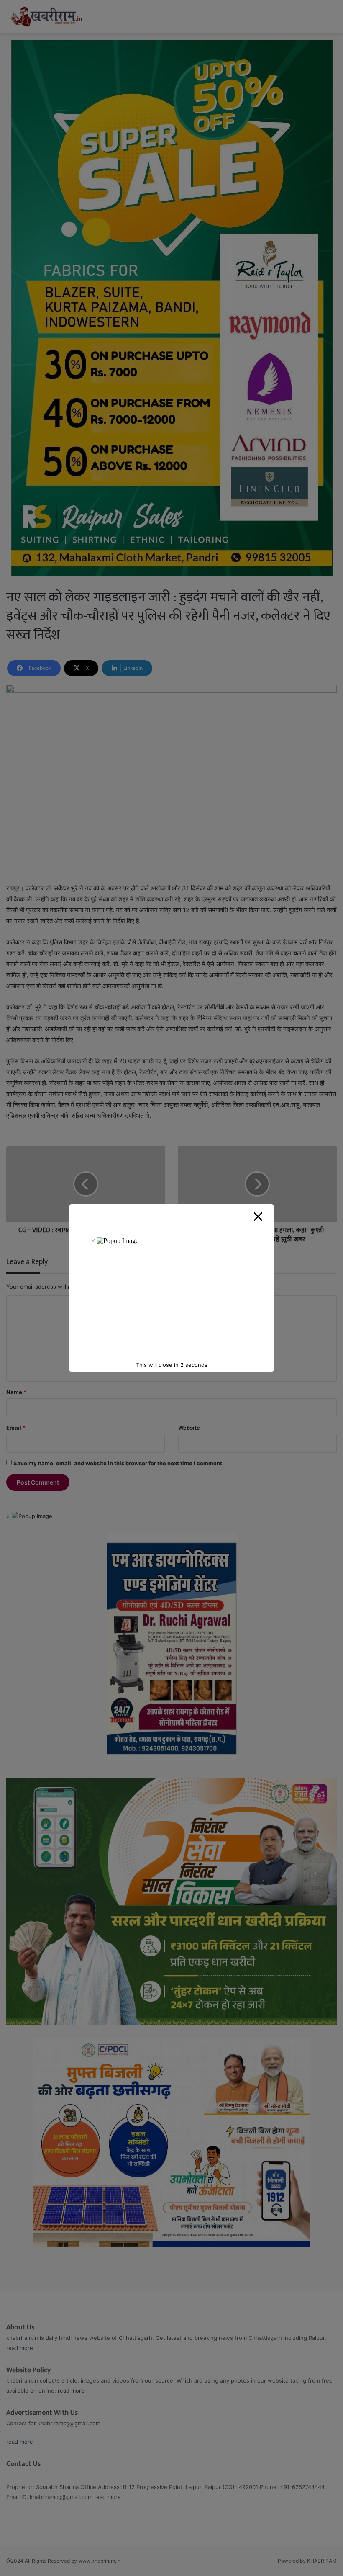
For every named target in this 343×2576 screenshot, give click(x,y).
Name (16, 1392)
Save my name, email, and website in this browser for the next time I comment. (119, 1463)
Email (16, 1428)
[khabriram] (46, 17)
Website (189, 1428)
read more (20, 2348)
